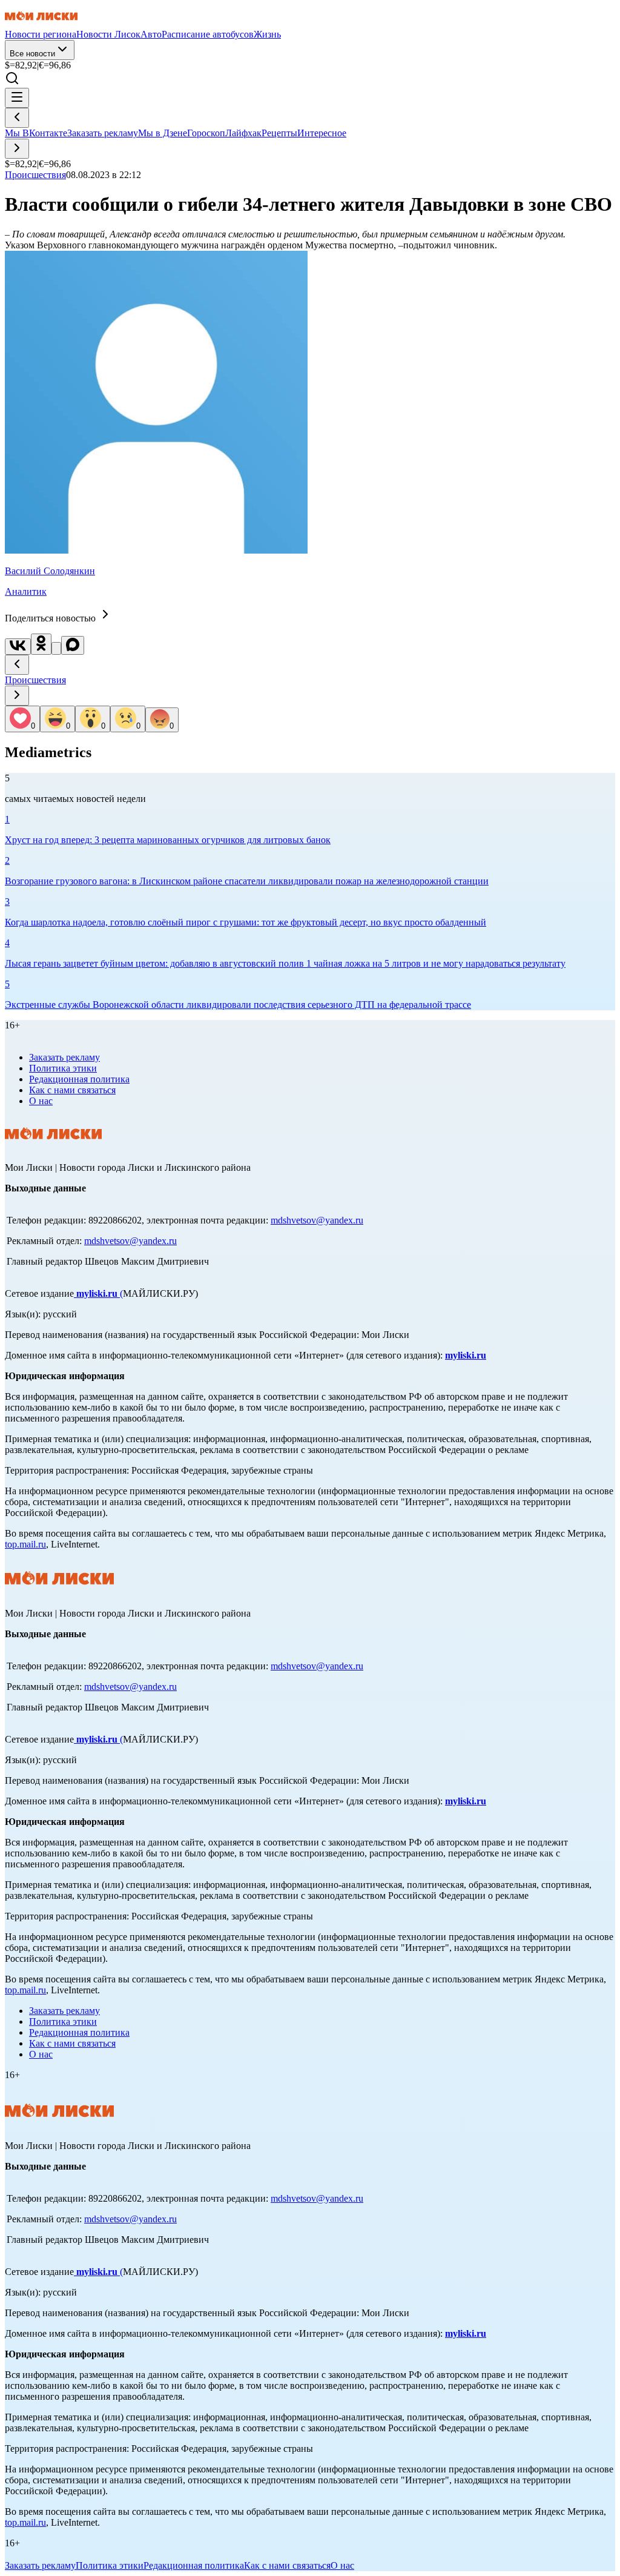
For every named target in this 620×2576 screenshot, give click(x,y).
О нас (41, 1101)
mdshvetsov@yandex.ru (317, 1220)
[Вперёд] (17, 149)
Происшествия (35, 680)
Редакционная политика (79, 1079)
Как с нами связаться (72, 1090)
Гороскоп (206, 133)
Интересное (322, 133)
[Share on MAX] (73, 645)
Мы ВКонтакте (36, 133)
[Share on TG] (56, 648)
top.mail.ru (25, 1544)
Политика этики (63, 1068)
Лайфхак (243, 133)
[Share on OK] (41, 644)
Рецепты (279, 133)
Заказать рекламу (103, 133)
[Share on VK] (18, 647)
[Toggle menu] (17, 98)
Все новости (32, 54)
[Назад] (17, 118)
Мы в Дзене (163, 133)
